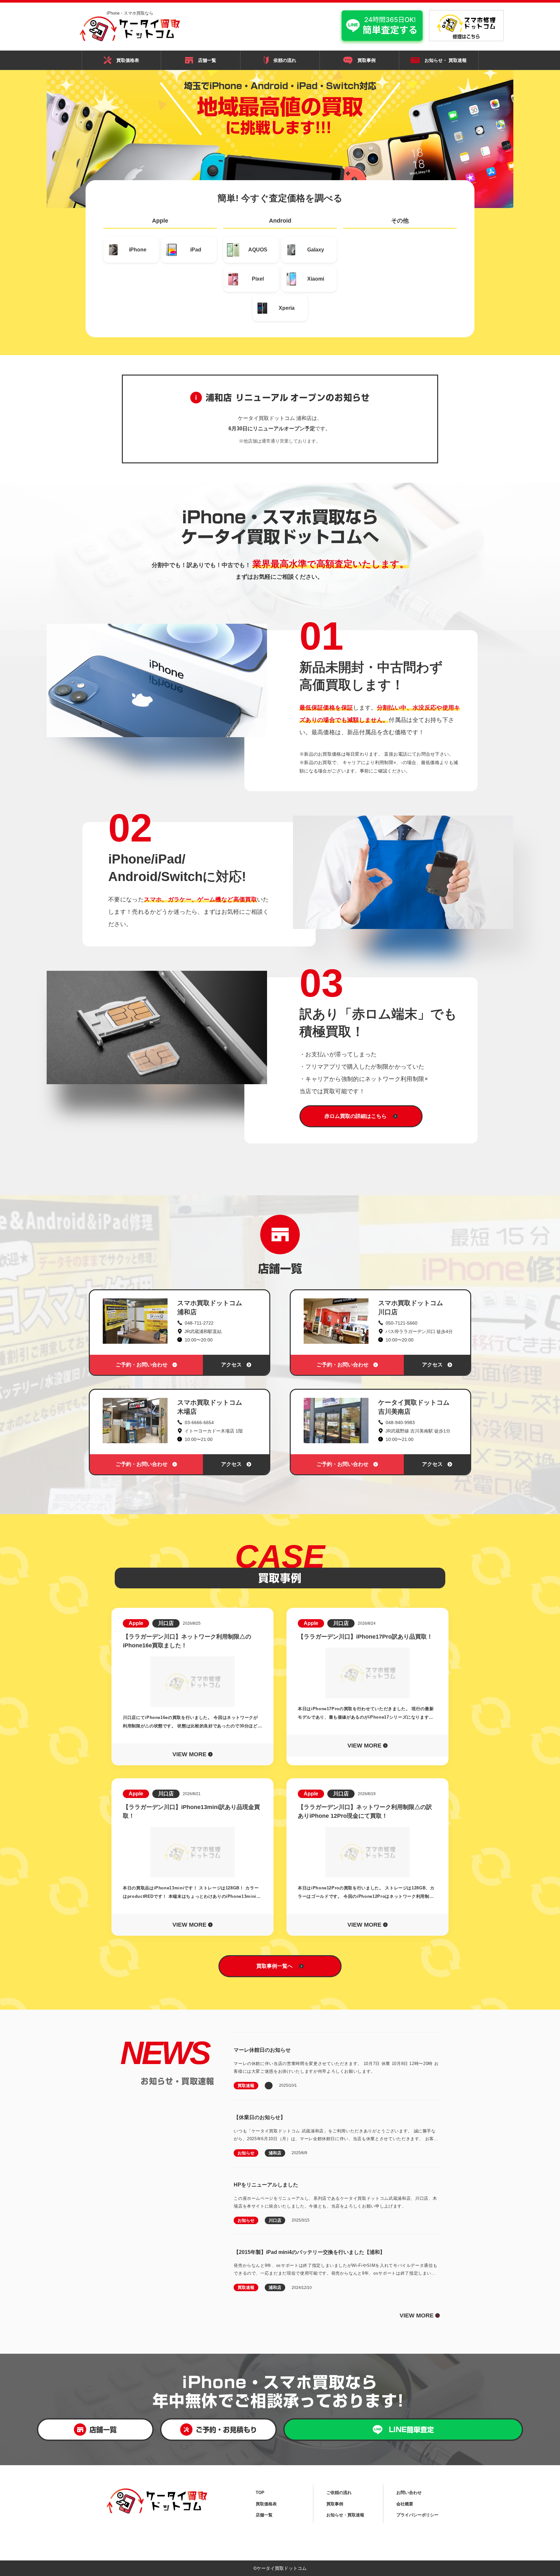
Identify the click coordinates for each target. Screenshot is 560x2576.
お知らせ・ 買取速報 (446, 60)
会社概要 (405, 2504)
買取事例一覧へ (274, 1966)
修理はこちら (466, 37)
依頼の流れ (285, 60)
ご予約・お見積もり (226, 2429)
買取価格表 (128, 60)
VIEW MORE (419, 2315)
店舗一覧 (207, 60)
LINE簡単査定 (411, 2429)
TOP (260, 2492)
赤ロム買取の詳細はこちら (356, 1116)
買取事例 (367, 60)
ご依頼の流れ (339, 2492)
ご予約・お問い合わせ (142, 1364)
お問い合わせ (409, 2492)
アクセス (231, 1364)
